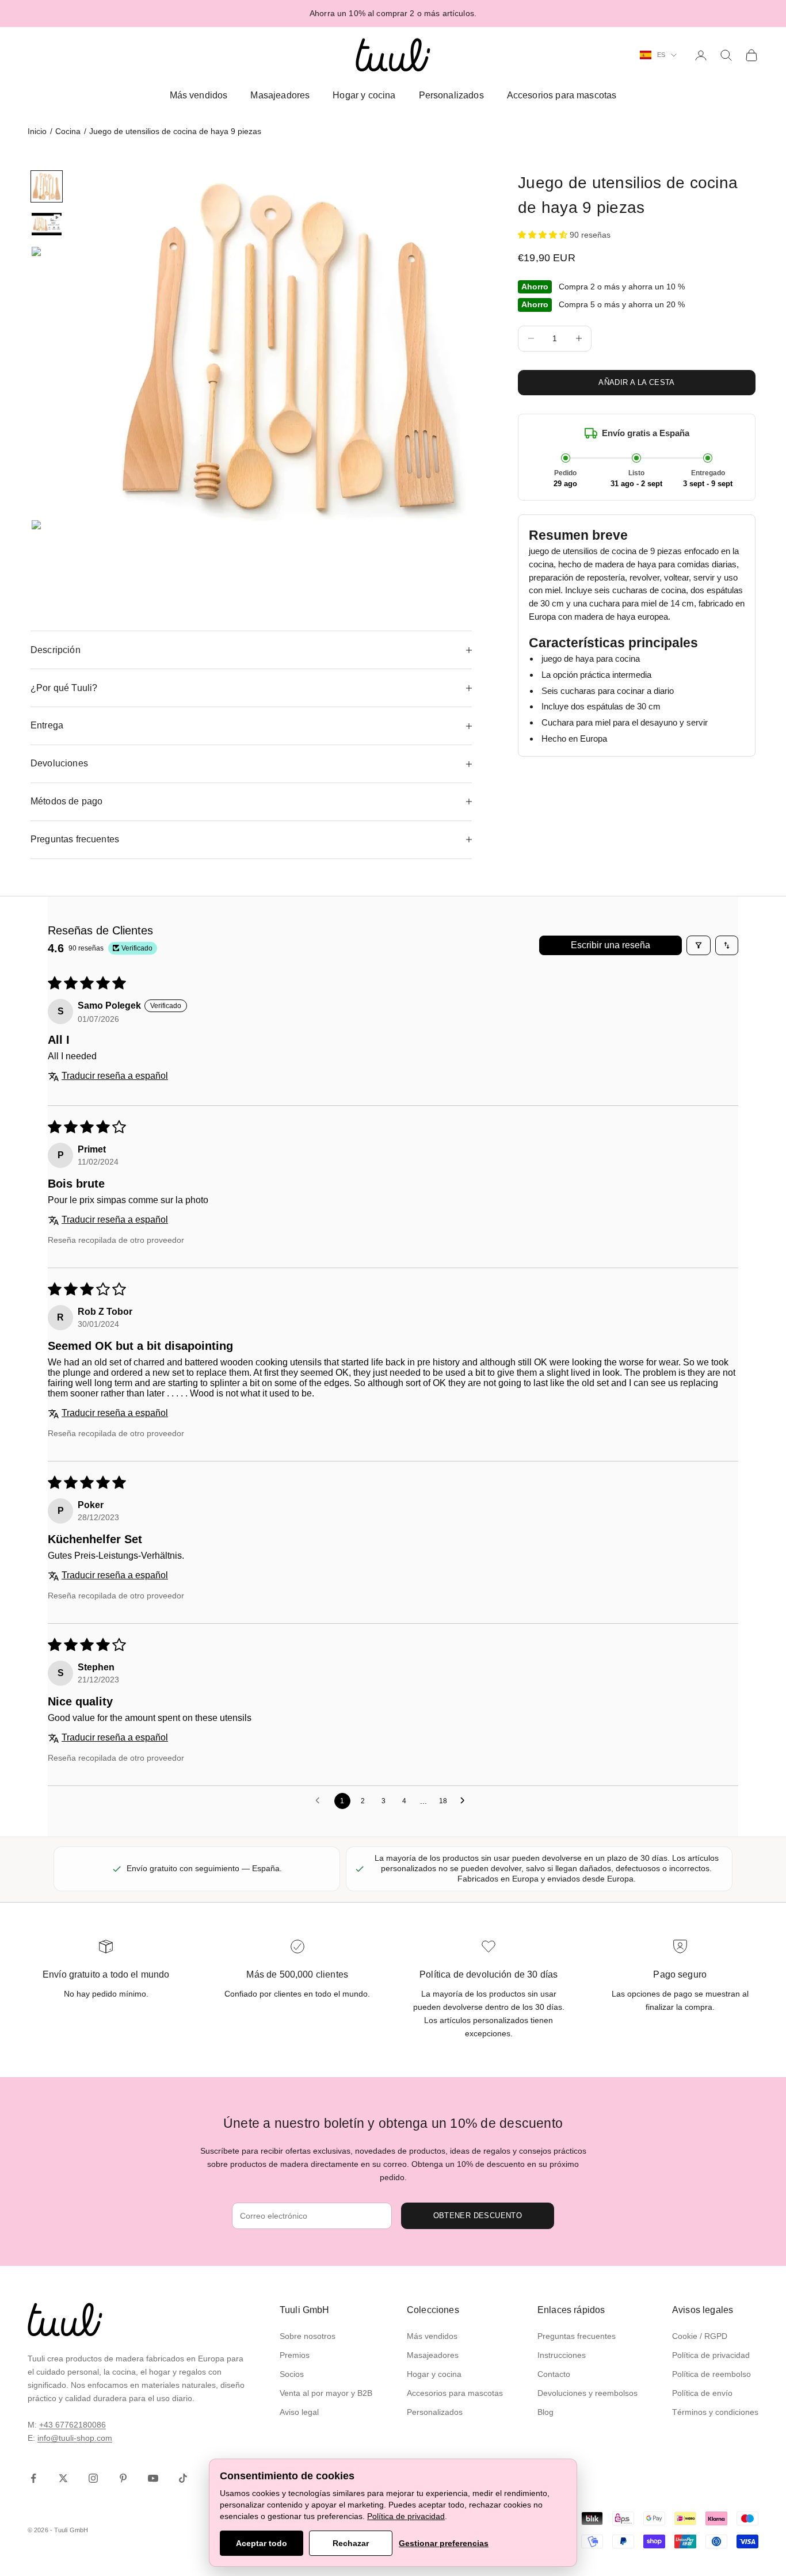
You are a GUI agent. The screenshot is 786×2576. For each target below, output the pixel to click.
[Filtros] (699, 945)
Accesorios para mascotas (562, 95)
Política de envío (702, 2393)
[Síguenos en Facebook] (33, 2478)
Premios (295, 2355)
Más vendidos (199, 95)
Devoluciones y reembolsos (587, 2393)
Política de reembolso (711, 2374)
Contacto (554, 2374)
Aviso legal (299, 2412)
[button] (544, 235)
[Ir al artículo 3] (47, 378)
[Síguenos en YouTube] (153, 2478)
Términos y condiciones (715, 2412)
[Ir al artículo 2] (47, 224)
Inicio (37, 131)
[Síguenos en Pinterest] (123, 2478)
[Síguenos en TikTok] (183, 2478)
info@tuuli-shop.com (75, 2438)
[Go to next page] (466, 1801)
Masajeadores (280, 95)
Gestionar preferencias (444, 2543)
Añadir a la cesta (637, 382)
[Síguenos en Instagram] (93, 2478)
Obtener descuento (478, 2216)
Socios (292, 2374)
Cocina (68, 131)
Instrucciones (562, 2355)
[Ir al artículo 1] (47, 186)
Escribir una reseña (611, 945)
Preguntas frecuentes (577, 2336)
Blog (545, 2412)
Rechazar (351, 2543)
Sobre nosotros (308, 2336)
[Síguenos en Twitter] (63, 2478)
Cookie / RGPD (700, 2336)
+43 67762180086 (73, 2425)
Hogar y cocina (364, 95)
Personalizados (451, 95)
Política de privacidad (711, 2355)
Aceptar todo (262, 2543)
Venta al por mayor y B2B (326, 2393)
